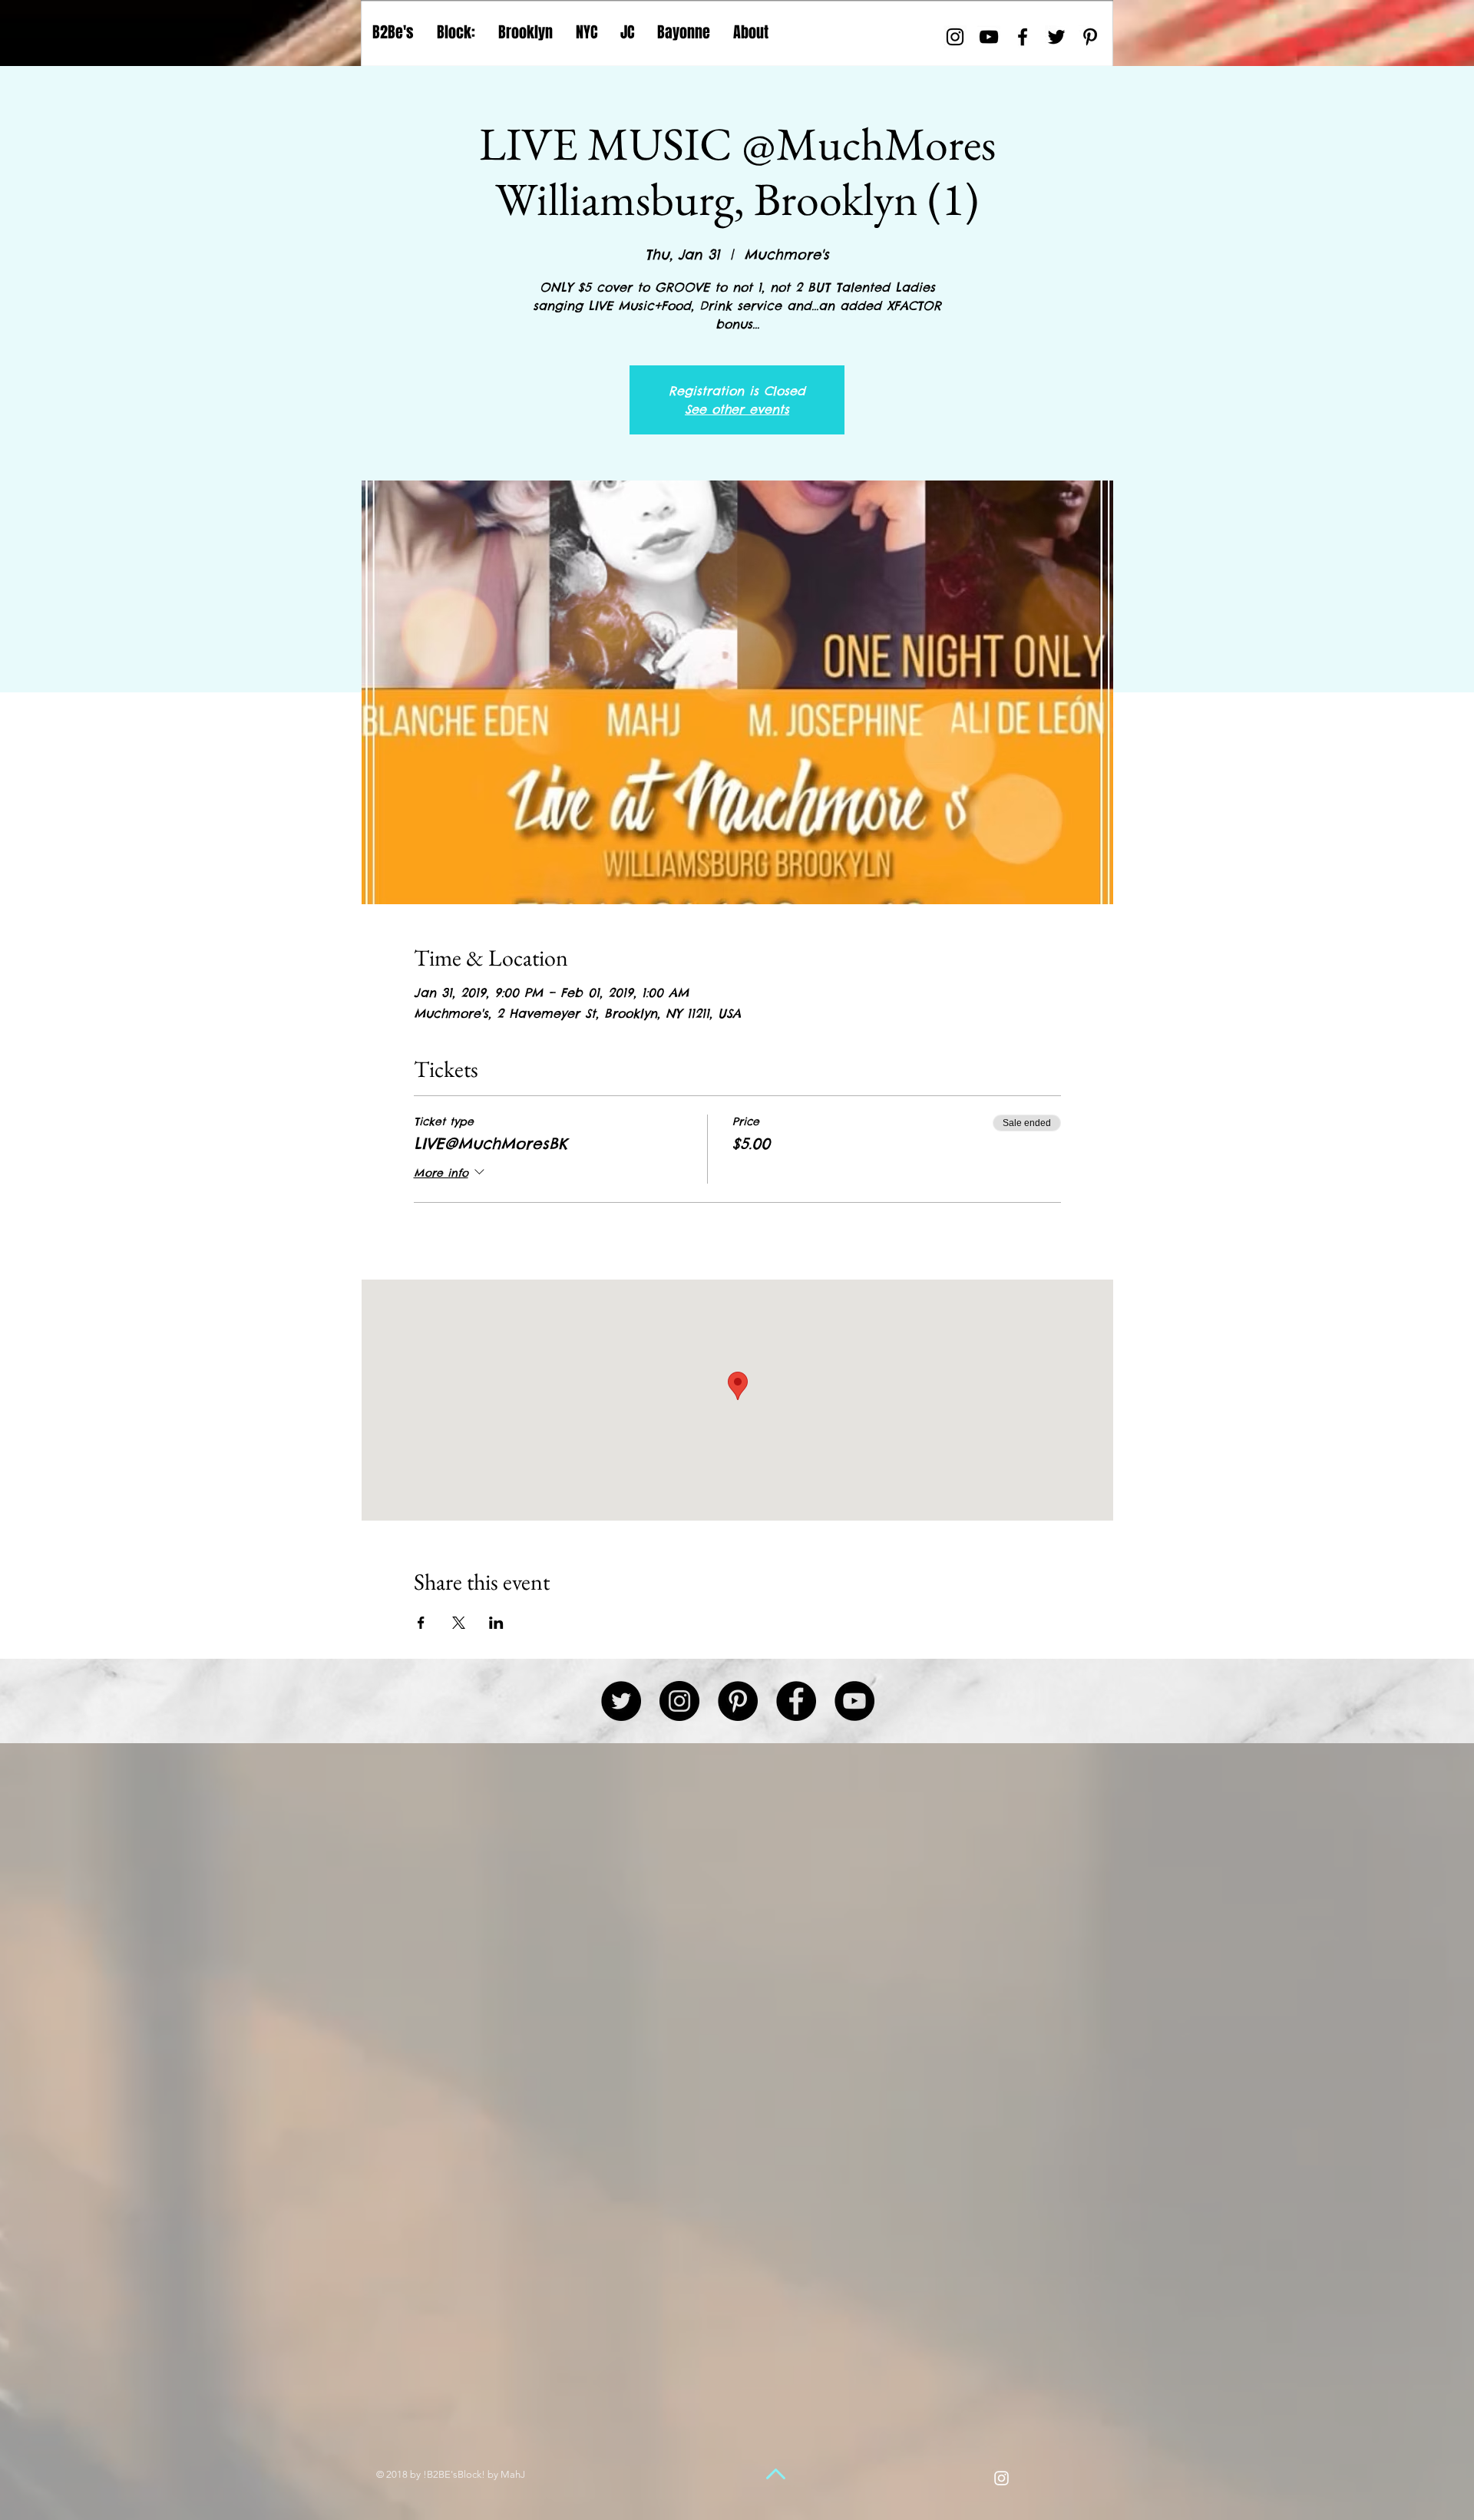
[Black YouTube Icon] (989, 37)
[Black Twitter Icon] (1056, 37)
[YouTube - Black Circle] (854, 1701)
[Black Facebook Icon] (1023, 37)
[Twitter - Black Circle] (621, 1701)
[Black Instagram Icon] (955, 37)
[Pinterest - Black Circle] (738, 1701)
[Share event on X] (459, 1623)
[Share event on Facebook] (421, 1623)
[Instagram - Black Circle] (679, 1701)
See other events (737, 409)
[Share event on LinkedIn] (496, 1623)
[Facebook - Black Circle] (796, 1701)
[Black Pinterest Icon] (1090, 37)
